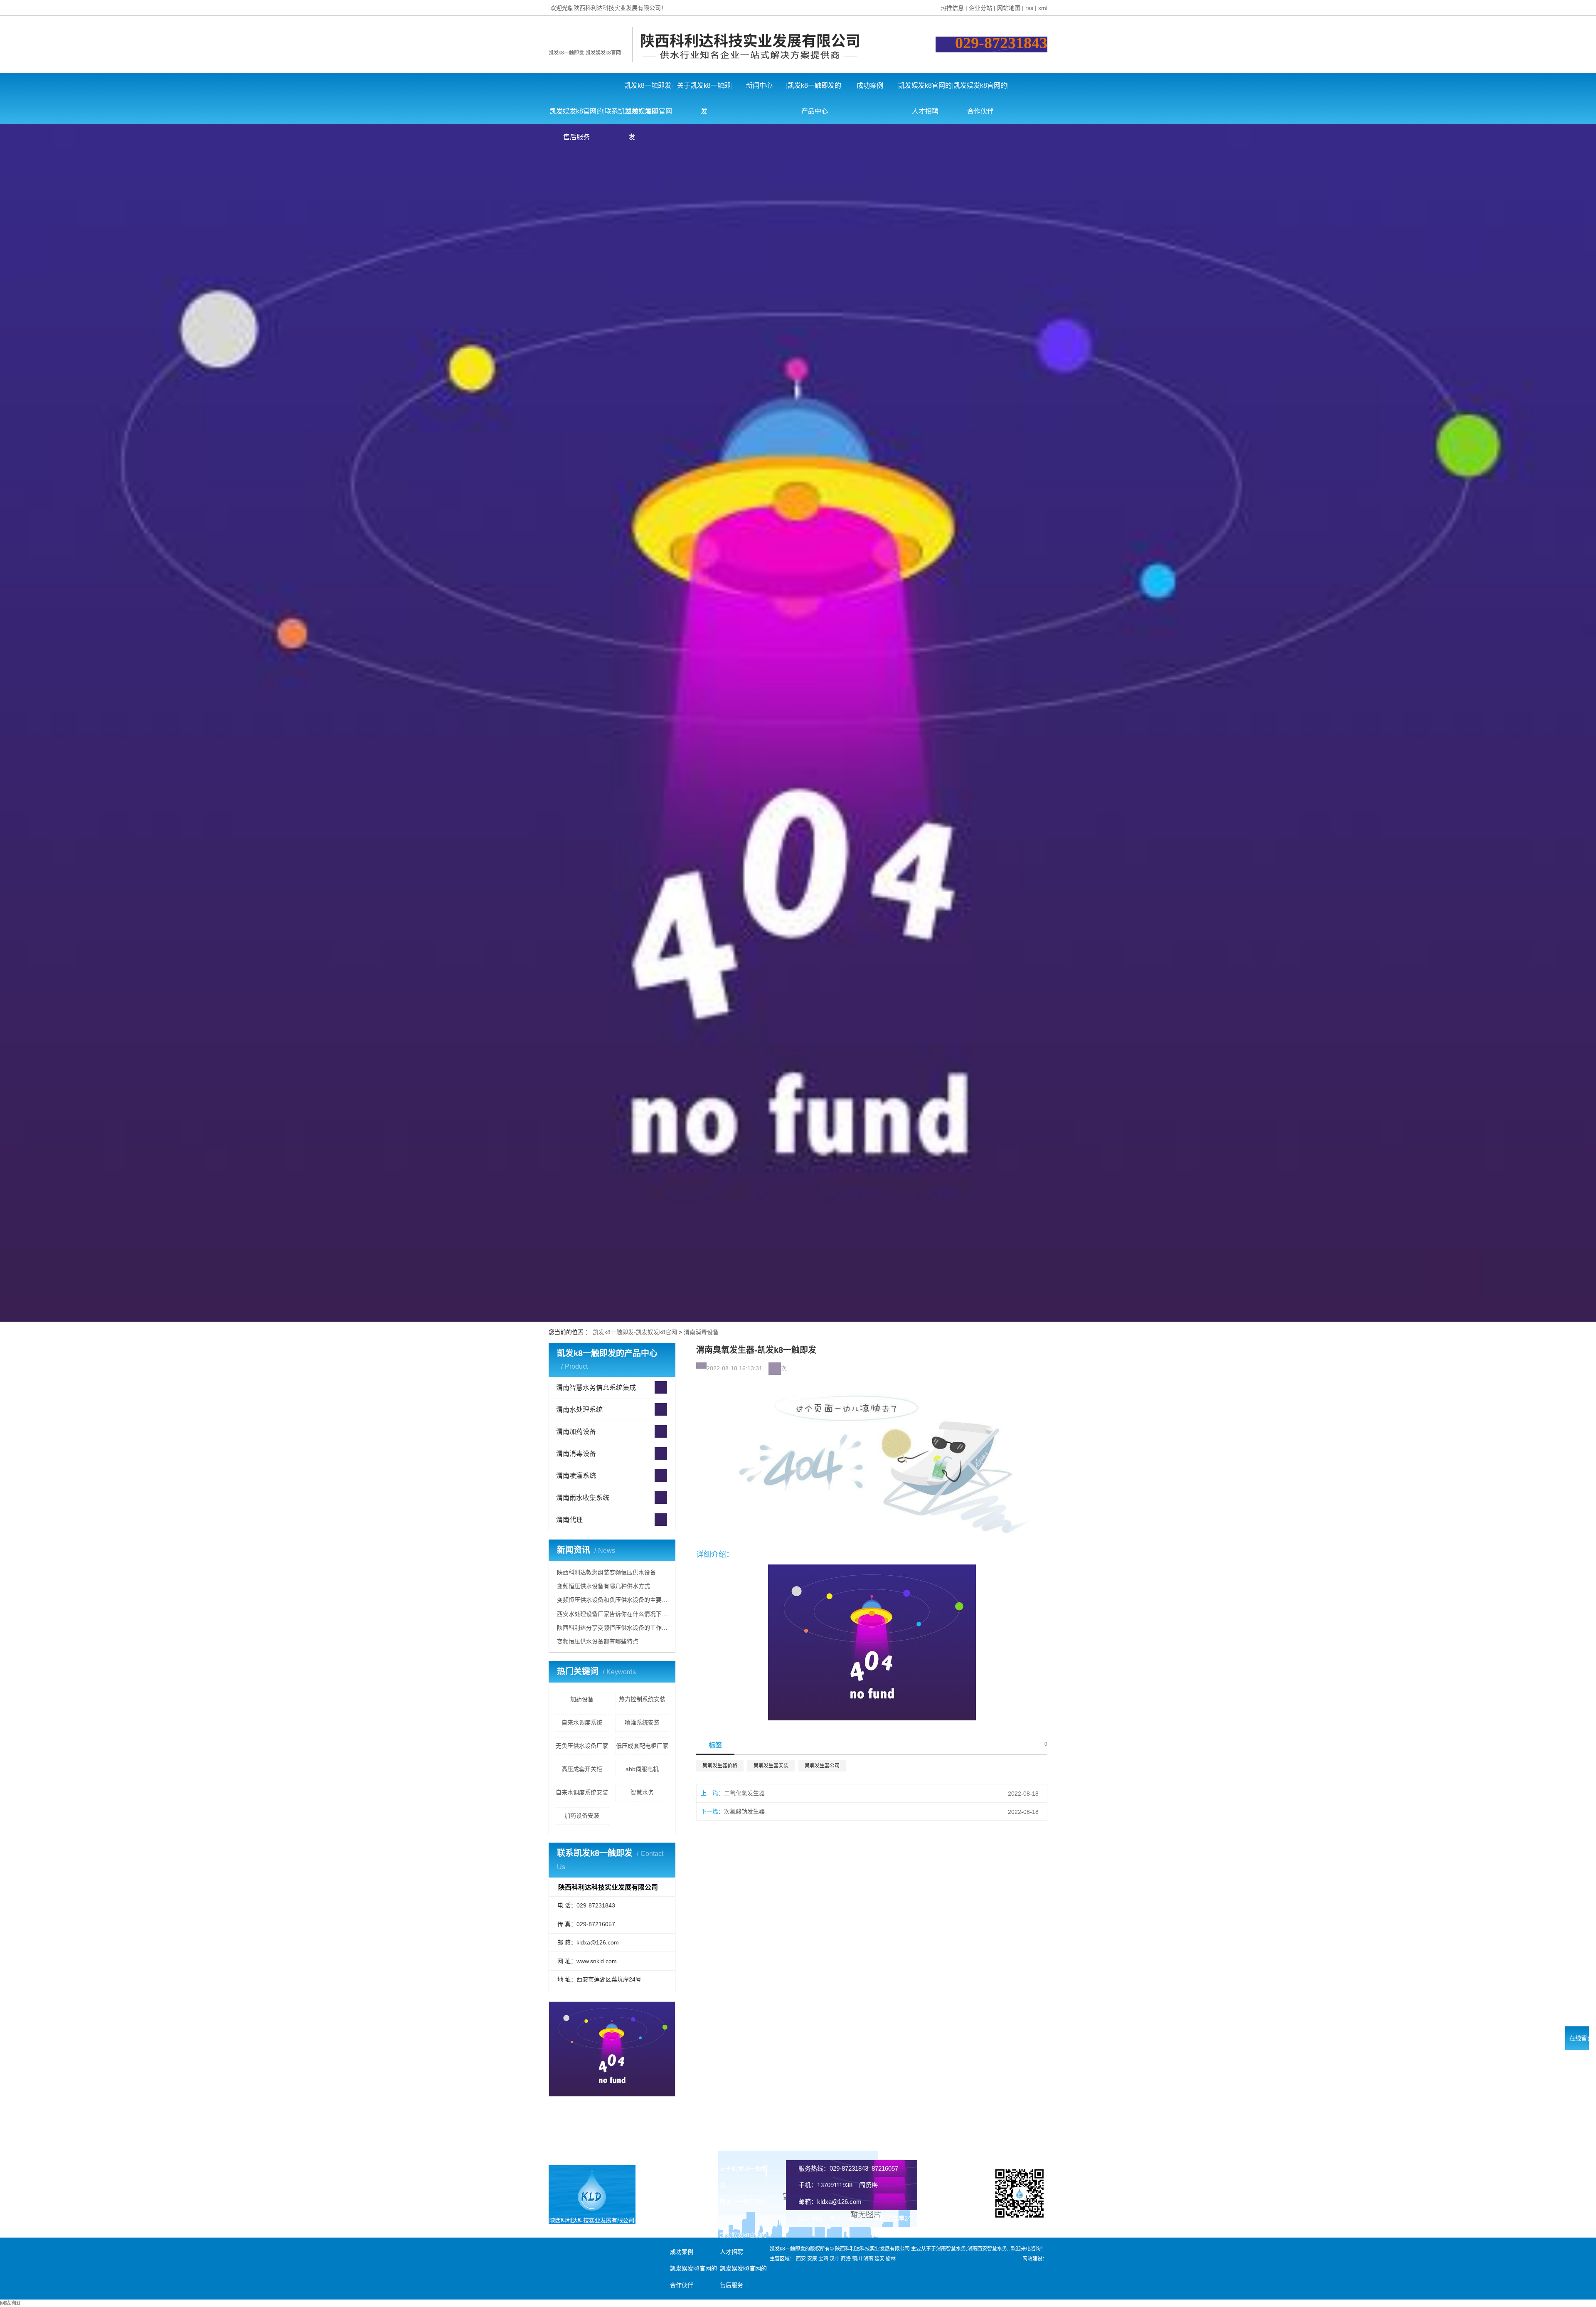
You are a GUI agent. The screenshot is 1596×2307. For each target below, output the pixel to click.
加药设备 (582, 1699)
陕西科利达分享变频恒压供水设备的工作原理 (613, 1628)
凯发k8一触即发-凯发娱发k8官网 (585, 53)
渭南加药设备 (576, 1432)
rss (1029, 8)
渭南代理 (569, 1520)
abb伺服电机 (642, 1769)
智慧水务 (642, 1792)
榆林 (891, 2259)
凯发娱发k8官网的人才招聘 (925, 90)
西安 (801, 2259)
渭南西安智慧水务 (987, 2249)
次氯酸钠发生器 (744, 1811)
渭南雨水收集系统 (583, 1498)
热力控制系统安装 (642, 1699)
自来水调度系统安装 (582, 1792)
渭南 (868, 2259)
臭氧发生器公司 (822, 1766)
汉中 (835, 2259)
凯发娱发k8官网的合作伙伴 (980, 90)
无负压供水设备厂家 (582, 1746)
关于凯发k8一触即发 (704, 90)
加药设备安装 (582, 1816)
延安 (879, 2259)
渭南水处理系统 (579, 1410)
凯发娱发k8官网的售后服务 (576, 116)
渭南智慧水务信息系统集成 (596, 1388)
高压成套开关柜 (582, 1769)
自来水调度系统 (582, 1722)
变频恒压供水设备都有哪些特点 (598, 1641)
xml (1043, 8)
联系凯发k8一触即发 (632, 116)
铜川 (857, 2259)
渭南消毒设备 (701, 1332)
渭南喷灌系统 (576, 1476)
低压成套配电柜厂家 (642, 1746)
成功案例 (870, 85)
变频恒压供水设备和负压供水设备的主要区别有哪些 (613, 1600)
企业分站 (980, 8)
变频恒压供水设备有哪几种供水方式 (603, 1586)
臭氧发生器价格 (720, 1766)
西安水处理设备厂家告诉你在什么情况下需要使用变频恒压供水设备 (613, 1614)
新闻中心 (759, 85)
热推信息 (952, 8)
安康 (812, 2259)
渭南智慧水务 (951, 2249)
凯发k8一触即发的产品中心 (814, 90)
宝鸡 (823, 2259)
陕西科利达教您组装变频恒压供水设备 (606, 1572)
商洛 (846, 2259)
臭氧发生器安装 (771, 1766)
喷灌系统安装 (642, 1722)
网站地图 (1009, 8)
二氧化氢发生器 (744, 1793)
